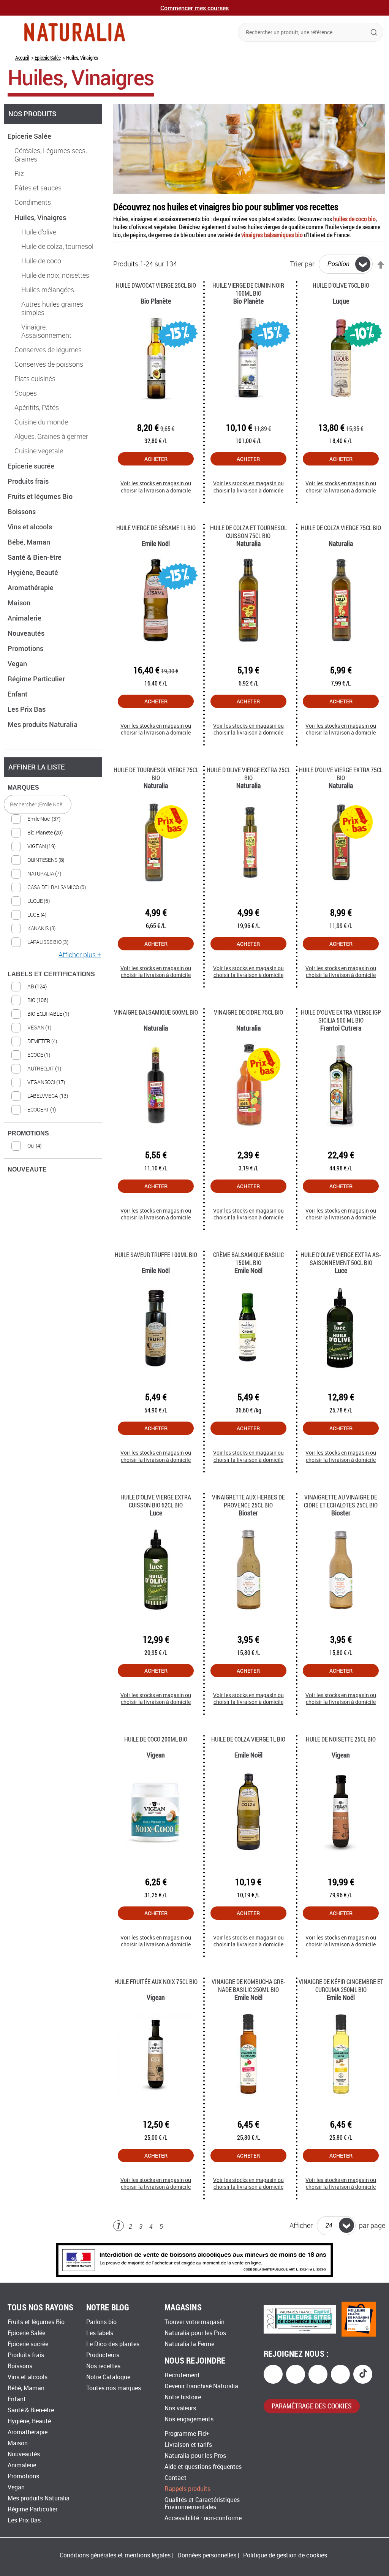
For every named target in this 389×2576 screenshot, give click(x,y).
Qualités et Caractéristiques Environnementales (202, 2503)
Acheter (156, 459)
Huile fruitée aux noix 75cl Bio (156, 1981)
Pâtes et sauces (38, 188)
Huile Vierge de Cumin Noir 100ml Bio (248, 289)
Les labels (100, 2333)
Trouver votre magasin (194, 2322)
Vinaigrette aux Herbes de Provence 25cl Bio (248, 1501)
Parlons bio (101, 2322)
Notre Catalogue (108, 2377)
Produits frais (29, 481)
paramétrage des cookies (312, 2406)
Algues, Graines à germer (51, 437)
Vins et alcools (31, 527)
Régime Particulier (37, 679)
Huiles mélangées (48, 290)
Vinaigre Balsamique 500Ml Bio (156, 1012)
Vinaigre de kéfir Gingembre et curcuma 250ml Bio (341, 1985)
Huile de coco (41, 261)
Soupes (26, 393)
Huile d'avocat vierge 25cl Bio (156, 285)
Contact (176, 2478)
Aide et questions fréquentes (203, 2467)
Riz (19, 174)
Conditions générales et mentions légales (115, 2555)
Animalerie (25, 618)
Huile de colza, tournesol (57, 247)
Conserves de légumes (48, 350)
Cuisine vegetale (39, 451)
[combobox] (311, 32)
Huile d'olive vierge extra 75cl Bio (341, 774)
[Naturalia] (75, 32)
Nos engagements (189, 2419)
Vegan (18, 663)
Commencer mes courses (194, 8)
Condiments (33, 203)
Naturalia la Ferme (189, 2344)
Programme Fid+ (187, 2434)
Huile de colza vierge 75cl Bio (341, 528)
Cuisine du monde (41, 422)
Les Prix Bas (27, 709)
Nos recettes (103, 2366)
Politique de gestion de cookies (285, 2555)
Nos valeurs (180, 2408)
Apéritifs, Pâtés (37, 408)
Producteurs (103, 2355)
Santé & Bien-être (35, 557)
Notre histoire (183, 2397)
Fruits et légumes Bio (41, 496)
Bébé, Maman (30, 542)
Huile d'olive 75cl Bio (341, 285)
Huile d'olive (39, 232)
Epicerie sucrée (32, 466)
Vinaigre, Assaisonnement (46, 331)
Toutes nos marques (114, 2388)
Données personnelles (207, 2555)
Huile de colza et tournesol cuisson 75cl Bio (248, 532)
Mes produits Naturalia (43, 724)
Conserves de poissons (49, 364)
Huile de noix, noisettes (55, 275)
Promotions (26, 648)
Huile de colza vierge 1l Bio (248, 1739)
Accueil (22, 58)
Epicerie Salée (47, 58)
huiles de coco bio (354, 219)
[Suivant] (174, 2227)
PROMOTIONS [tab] (28, 1133)
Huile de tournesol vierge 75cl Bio (156, 774)
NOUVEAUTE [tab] (27, 1169)
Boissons (22, 511)
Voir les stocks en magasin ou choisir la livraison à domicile (156, 487)
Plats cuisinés (35, 379)
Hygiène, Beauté (34, 572)
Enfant (18, 694)
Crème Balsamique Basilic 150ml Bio (248, 1259)
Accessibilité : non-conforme (203, 2518)
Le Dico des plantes (113, 2344)
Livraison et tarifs (188, 2445)
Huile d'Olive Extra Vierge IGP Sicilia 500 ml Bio (341, 1016)
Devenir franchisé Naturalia (201, 2386)
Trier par (302, 264)
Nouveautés (27, 633)
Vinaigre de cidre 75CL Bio (248, 1012)
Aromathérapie (31, 587)
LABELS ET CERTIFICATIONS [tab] (51, 974)
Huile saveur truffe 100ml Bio (156, 1255)
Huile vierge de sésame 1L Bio (156, 528)
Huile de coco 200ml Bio (156, 1739)
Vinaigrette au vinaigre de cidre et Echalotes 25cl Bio (341, 1501)
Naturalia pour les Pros (195, 2333)
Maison (20, 603)
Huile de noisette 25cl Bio (341, 1739)
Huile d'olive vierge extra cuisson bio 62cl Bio (156, 1501)
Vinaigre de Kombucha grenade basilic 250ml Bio (248, 1985)
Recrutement (182, 2375)
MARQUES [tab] (23, 788)
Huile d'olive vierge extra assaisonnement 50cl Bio (341, 1259)
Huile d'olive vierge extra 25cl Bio (248, 774)
